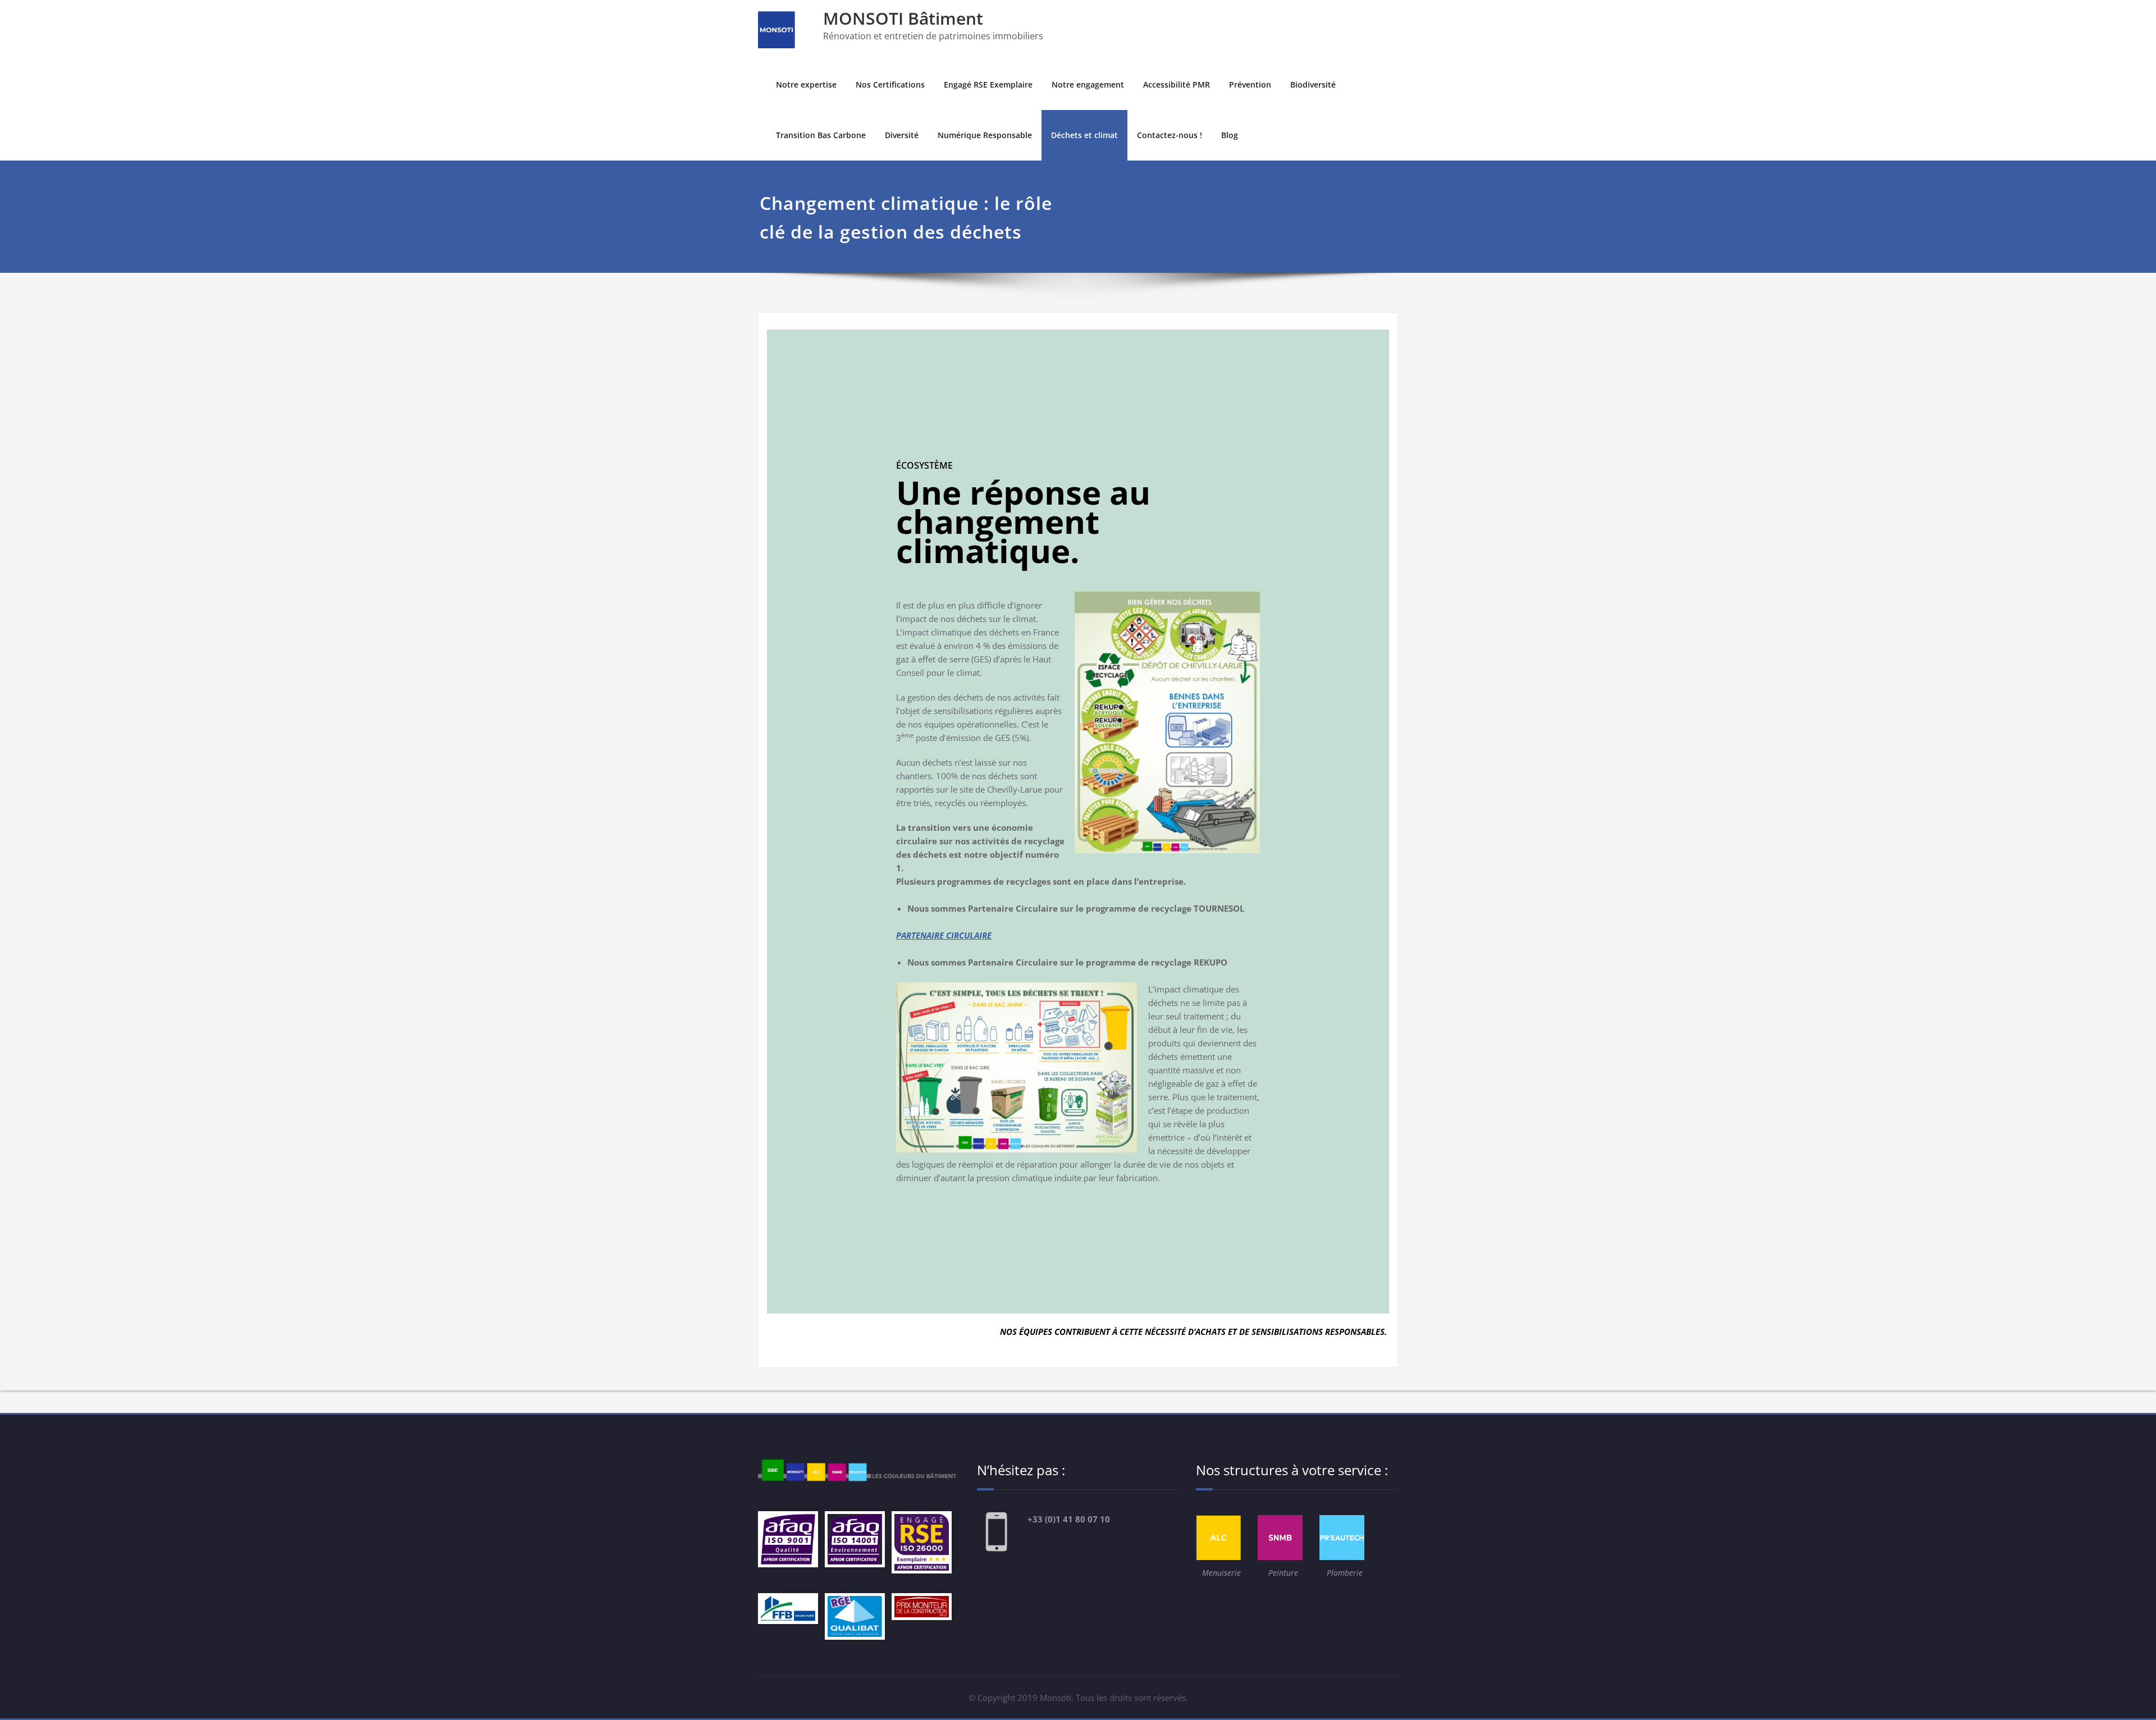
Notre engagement (1088, 84)
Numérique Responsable (985, 135)
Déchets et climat (1084, 135)
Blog (1230, 135)
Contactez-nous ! (1170, 135)
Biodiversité (1313, 84)
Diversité (902, 135)
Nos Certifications (890, 84)
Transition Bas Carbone (821, 135)
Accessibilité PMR (1177, 84)
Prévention (1250, 84)
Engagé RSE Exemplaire (988, 84)
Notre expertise (806, 84)
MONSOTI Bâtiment (903, 18)
